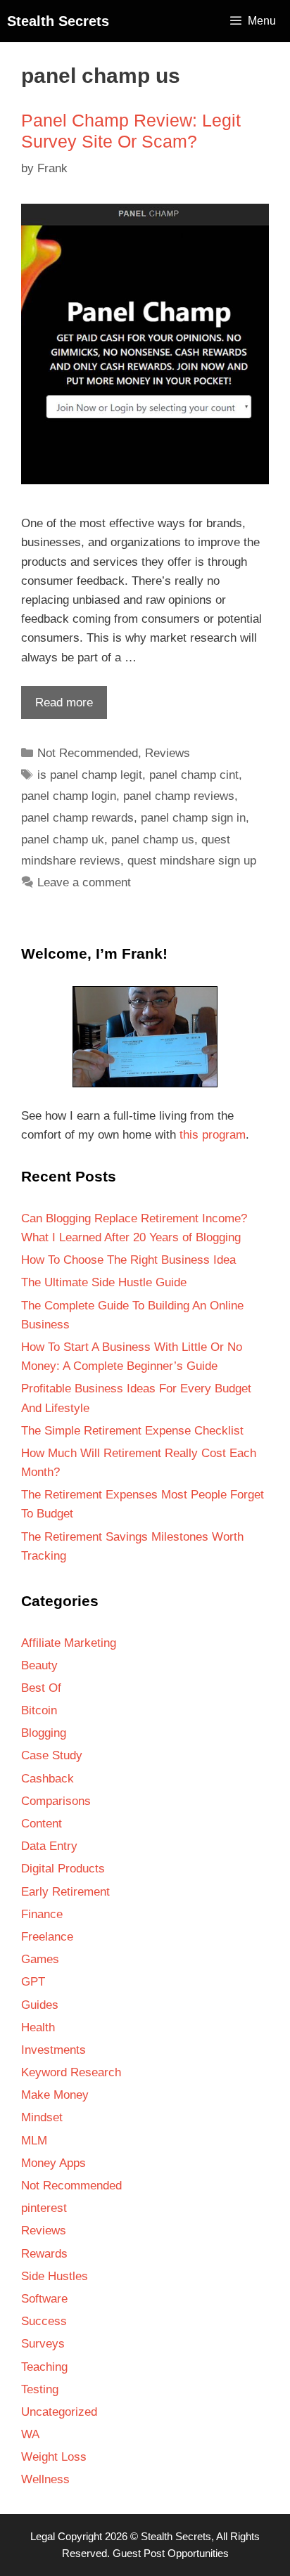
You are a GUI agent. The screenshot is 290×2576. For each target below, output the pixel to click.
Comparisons (56, 1801)
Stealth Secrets (58, 21)
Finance (42, 1914)
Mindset (42, 2117)
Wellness (45, 2479)
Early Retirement (65, 1892)
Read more (57, 707)
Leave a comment (84, 882)
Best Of (41, 1688)
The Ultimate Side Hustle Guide (104, 1282)
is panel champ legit (90, 775)
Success (44, 2321)
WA (30, 2434)
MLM (34, 2141)
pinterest (44, 2208)
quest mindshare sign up (192, 861)
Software (44, 2299)
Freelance (47, 1937)
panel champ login (69, 796)
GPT (33, 1982)
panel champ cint (194, 775)
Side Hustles (55, 2276)
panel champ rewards (77, 818)
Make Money (55, 2095)
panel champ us (153, 840)
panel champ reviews (179, 796)
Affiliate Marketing (69, 1643)
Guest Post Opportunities (171, 2553)
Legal (43, 2536)
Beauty (39, 1665)
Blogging (44, 1733)
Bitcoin (39, 1710)
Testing (40, 2389)
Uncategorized (59, 2412)
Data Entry (49, 1846)
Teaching (44, 2367)
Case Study (52, 1755)
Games (40, 1959)
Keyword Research (71, 2072)
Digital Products (63, 1869)
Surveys (43, 2344)
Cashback (48, 1779)
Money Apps (53, 2163)
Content (42, 1824)
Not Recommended (88, 753)
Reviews (168, 753)
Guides (40, 2005)
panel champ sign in (193, 818)
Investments (53, 2050)
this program (213, 1135)
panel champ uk (63, 840)
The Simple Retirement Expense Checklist (132, 1431)
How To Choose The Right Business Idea (128, 1260)
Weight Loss (54, 2457)
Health (38, 2027)
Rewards (44, 2254)
